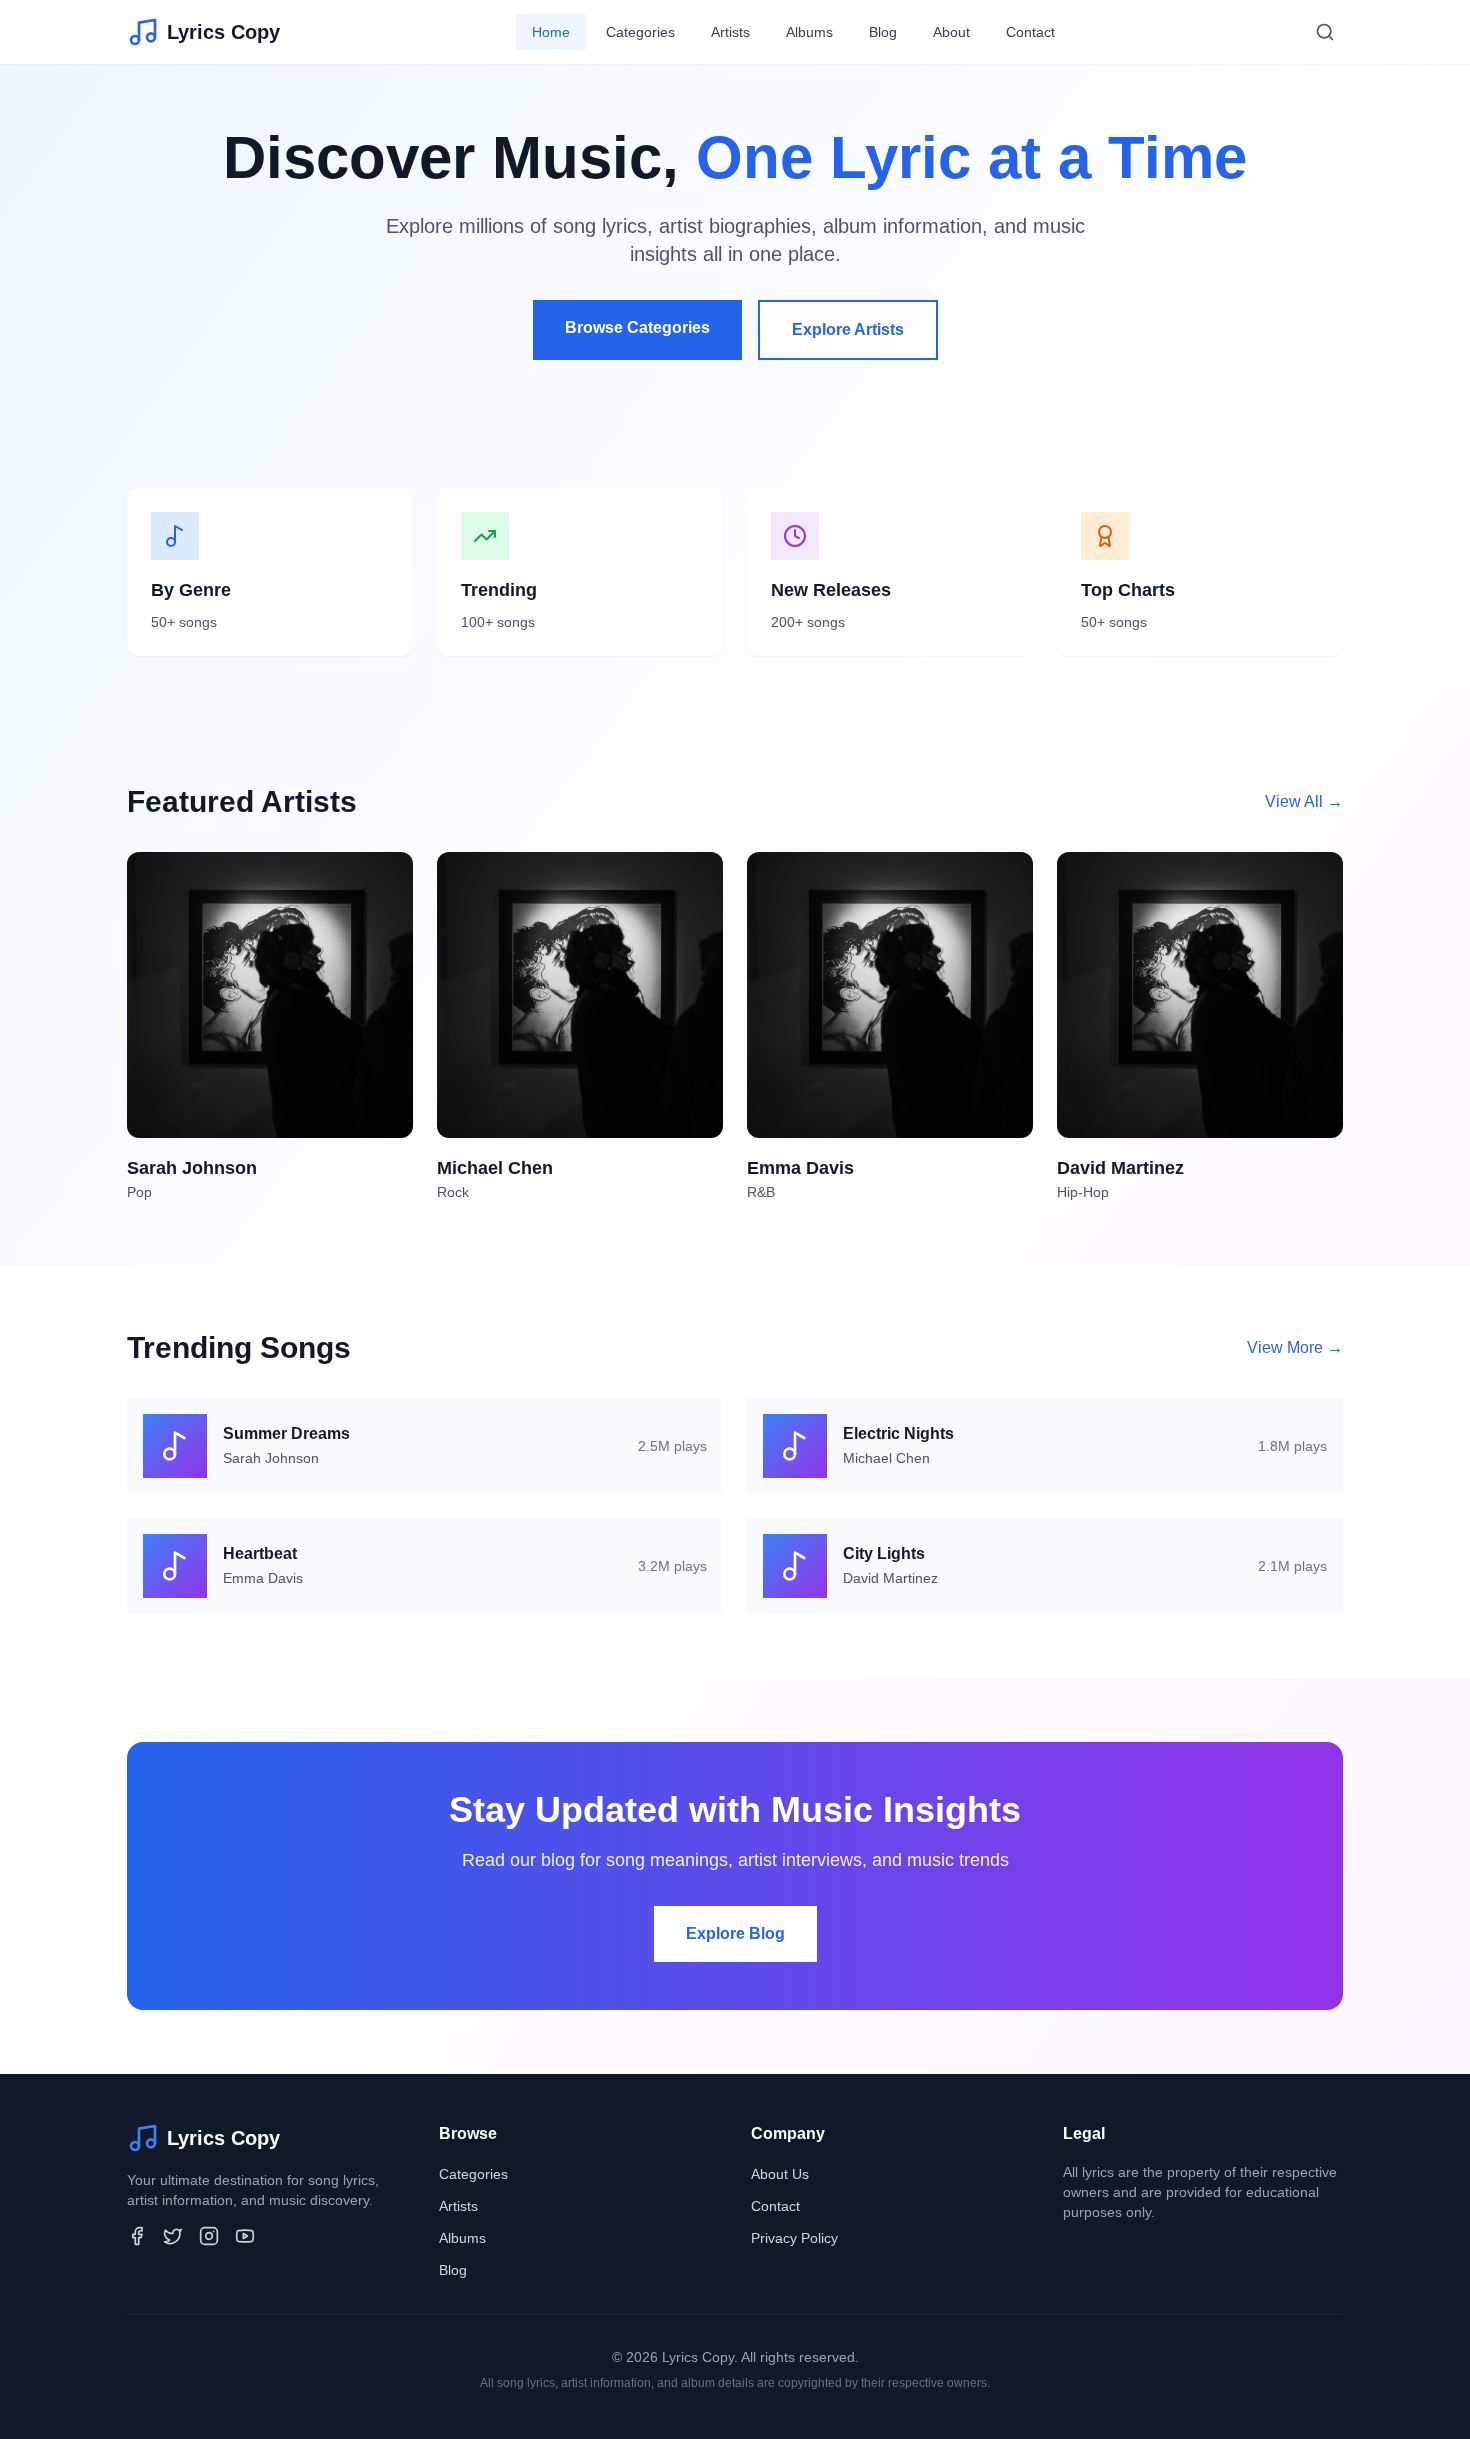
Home (551, 32)
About (951, 32)
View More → (1295, 1347)
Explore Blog (735, 1933)
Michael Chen (886, 1458)
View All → (1304, 801)
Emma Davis (263, 1578)
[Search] (1325, 32)
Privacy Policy (794, 2238)
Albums (809, 32)
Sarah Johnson (271, 1458)
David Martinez (890, 1578)
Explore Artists (848, 329)
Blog (883, 32)
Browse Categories (637, 327)
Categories (640, 32)
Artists (730, 32)
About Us (780, 2174)
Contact (1030, 32)
